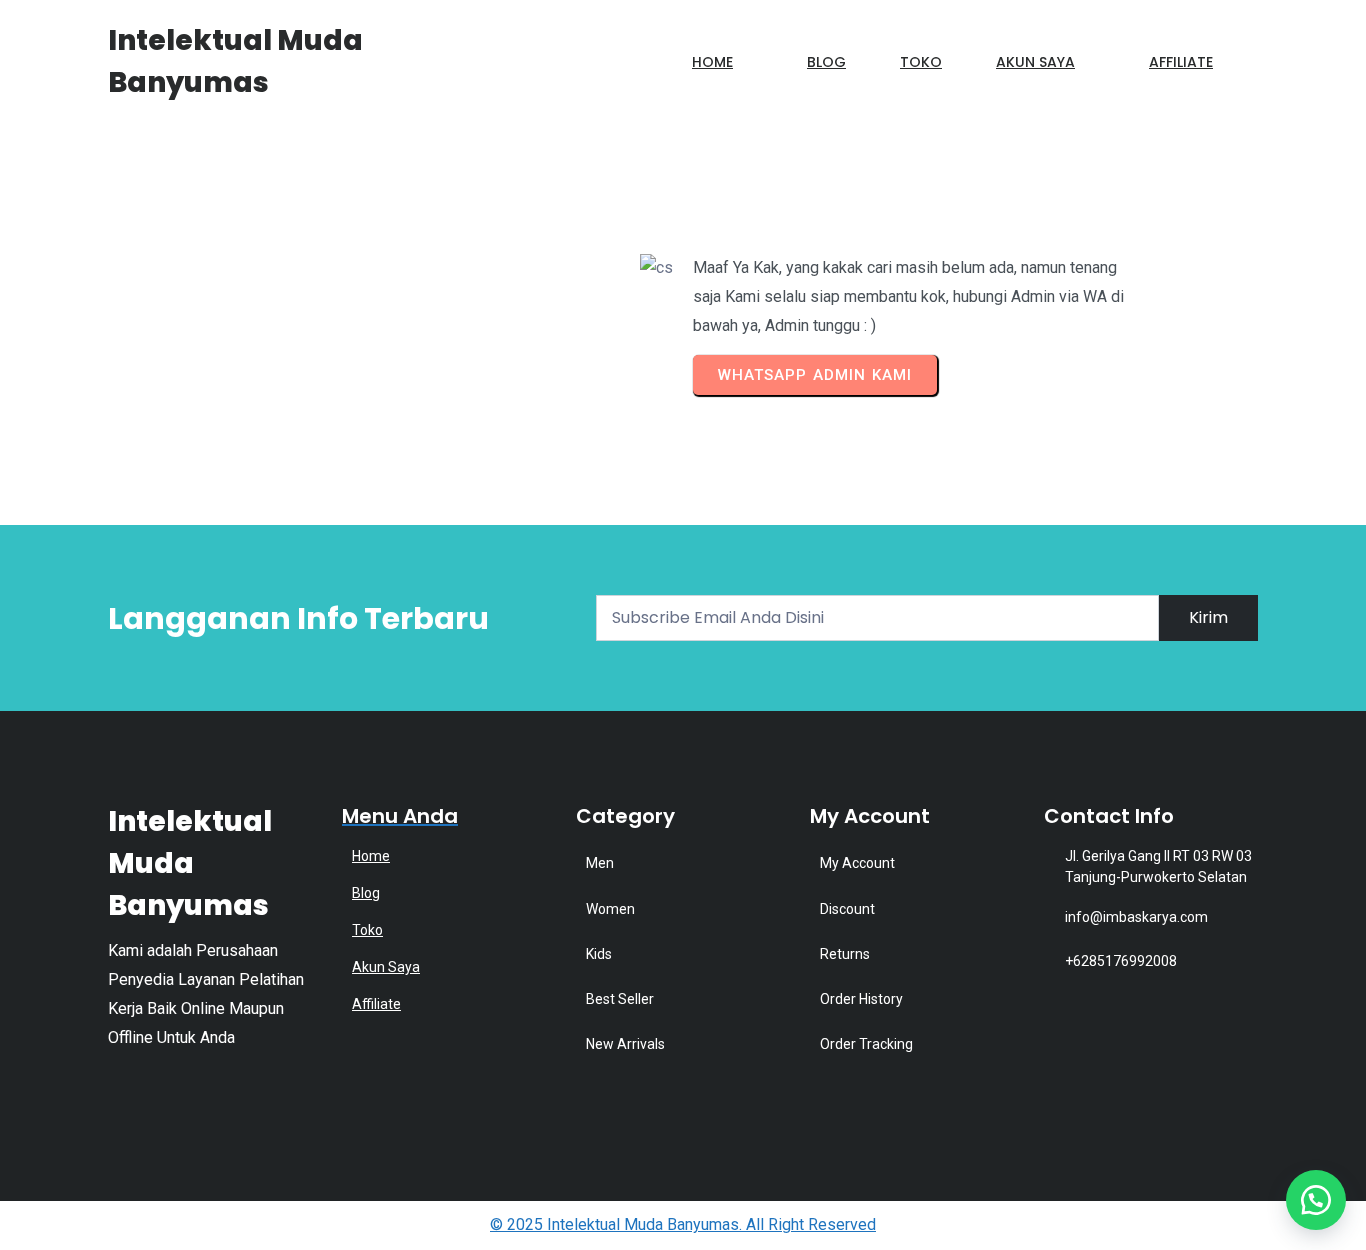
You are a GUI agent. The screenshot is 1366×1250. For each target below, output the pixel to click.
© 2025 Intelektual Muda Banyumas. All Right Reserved (683, 1224)
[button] (1316, 1200)
